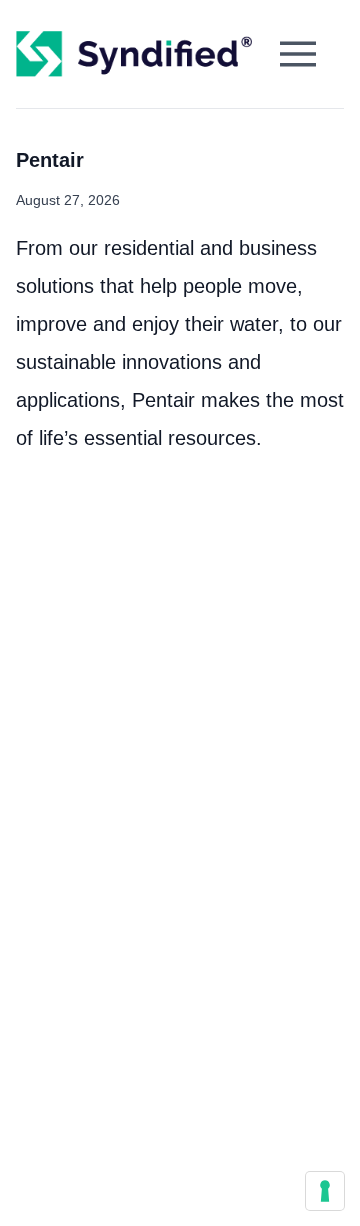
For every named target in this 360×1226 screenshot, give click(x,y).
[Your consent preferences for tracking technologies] (325, 1191)
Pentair (50, 160)
